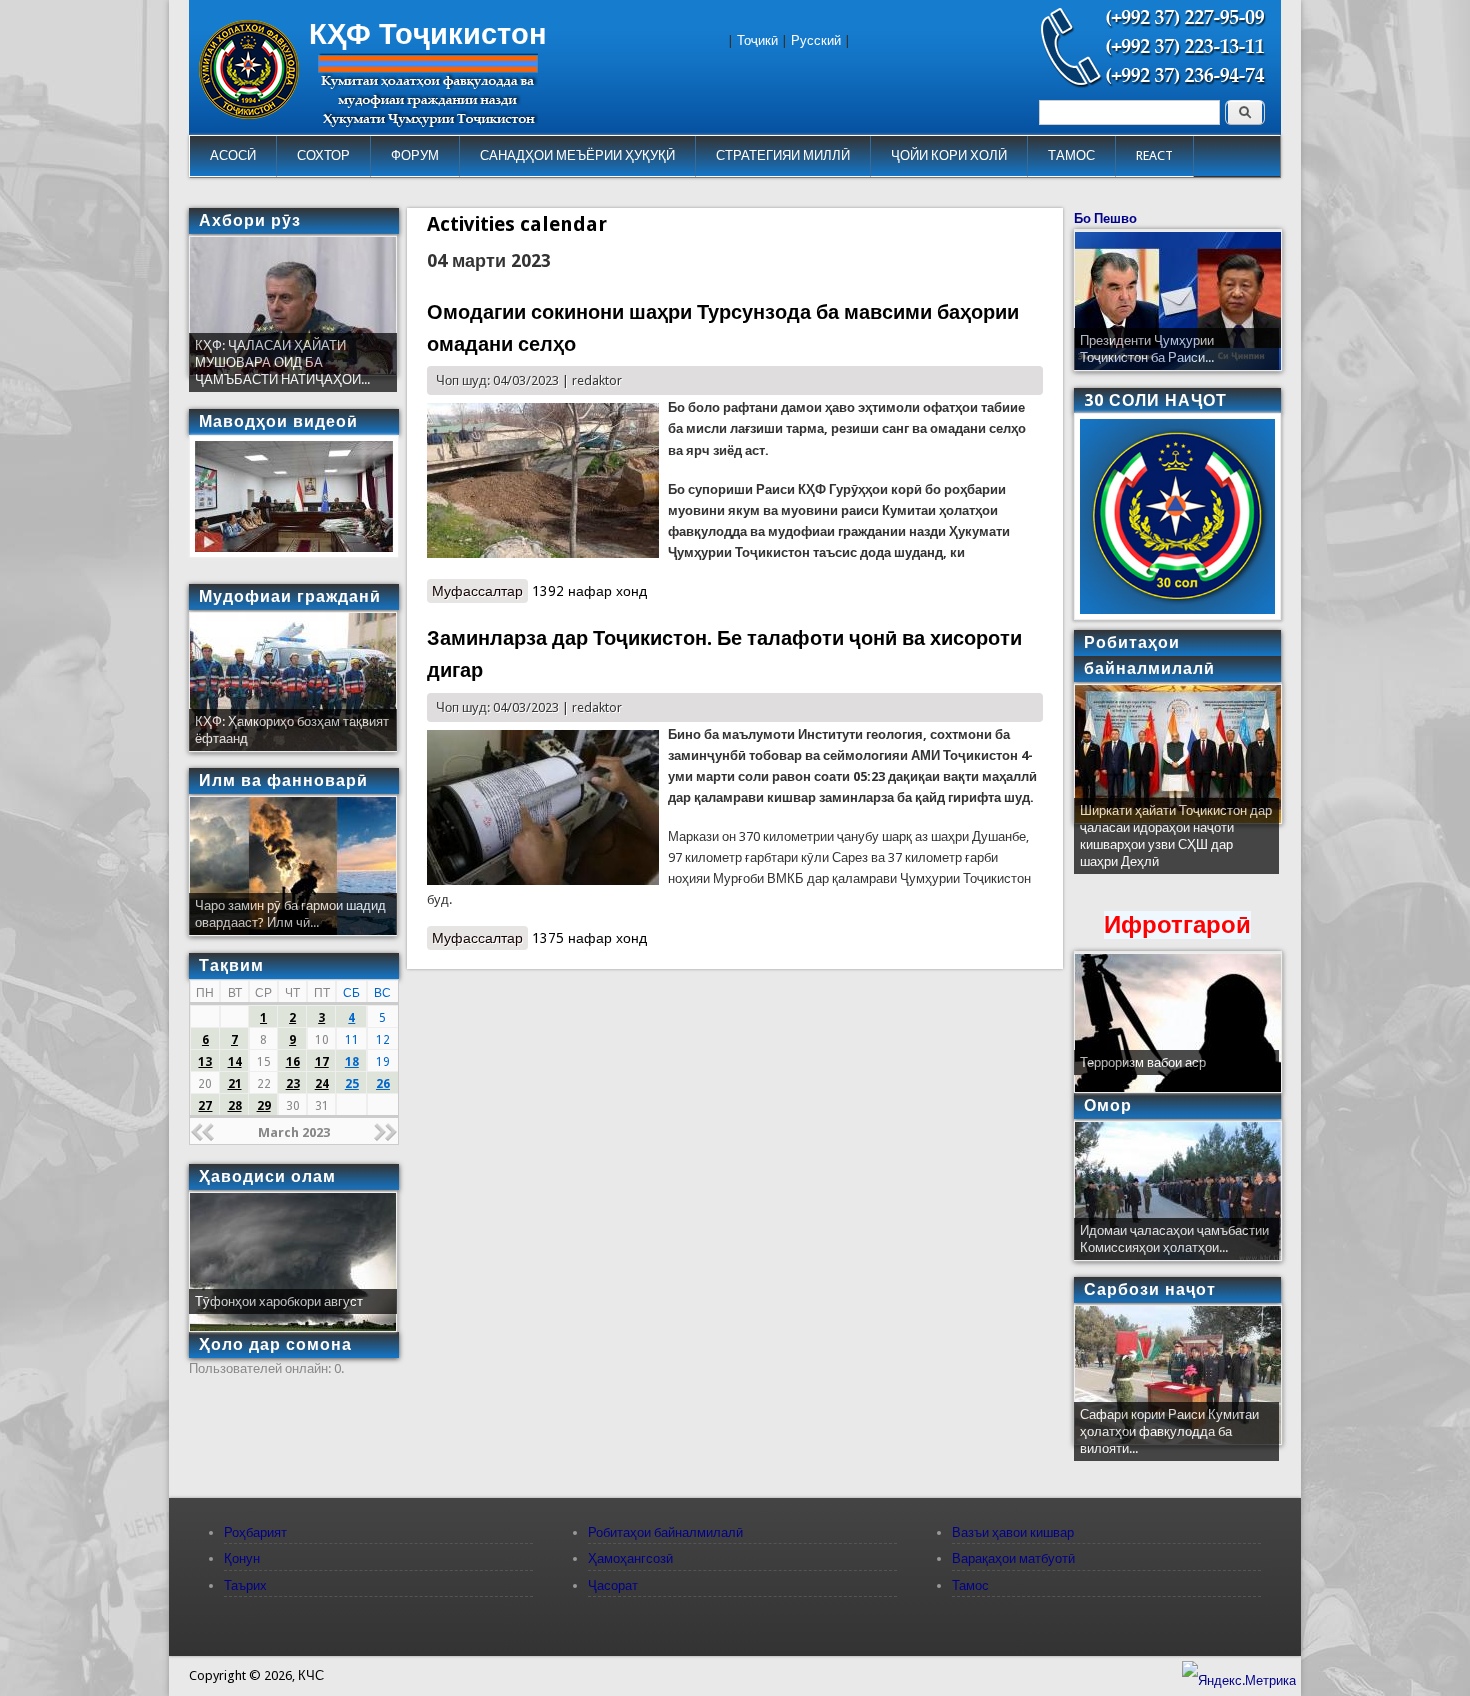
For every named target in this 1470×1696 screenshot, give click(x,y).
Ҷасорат (613, 1585)
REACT (1154, 155)
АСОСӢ (233, 155)
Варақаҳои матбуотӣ (1013, 1558)
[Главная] (249, 114)
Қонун (242, 1558)
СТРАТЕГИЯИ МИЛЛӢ (783, 155)
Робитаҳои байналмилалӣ (665, 1532)
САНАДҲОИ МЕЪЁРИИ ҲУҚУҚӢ (577, 155)
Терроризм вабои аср (1143, 1062)
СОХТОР (323, 155)
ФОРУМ (415, 155)
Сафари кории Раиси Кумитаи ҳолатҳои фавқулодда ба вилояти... (1169, 1431)
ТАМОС (1071, 155)
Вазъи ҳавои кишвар (1013, 1532)
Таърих (245, 1585)
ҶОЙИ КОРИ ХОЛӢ (949, 155)
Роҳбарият (255, 1532)
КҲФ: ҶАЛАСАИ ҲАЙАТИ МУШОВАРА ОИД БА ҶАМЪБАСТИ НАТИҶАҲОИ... (282, 362)
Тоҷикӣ (757, 40)
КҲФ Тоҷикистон (428, 34)
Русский (816, 40)
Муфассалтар (480, 591)
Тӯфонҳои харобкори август (279, 1301)
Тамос (970, 1585)
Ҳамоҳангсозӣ (630, 1558)
